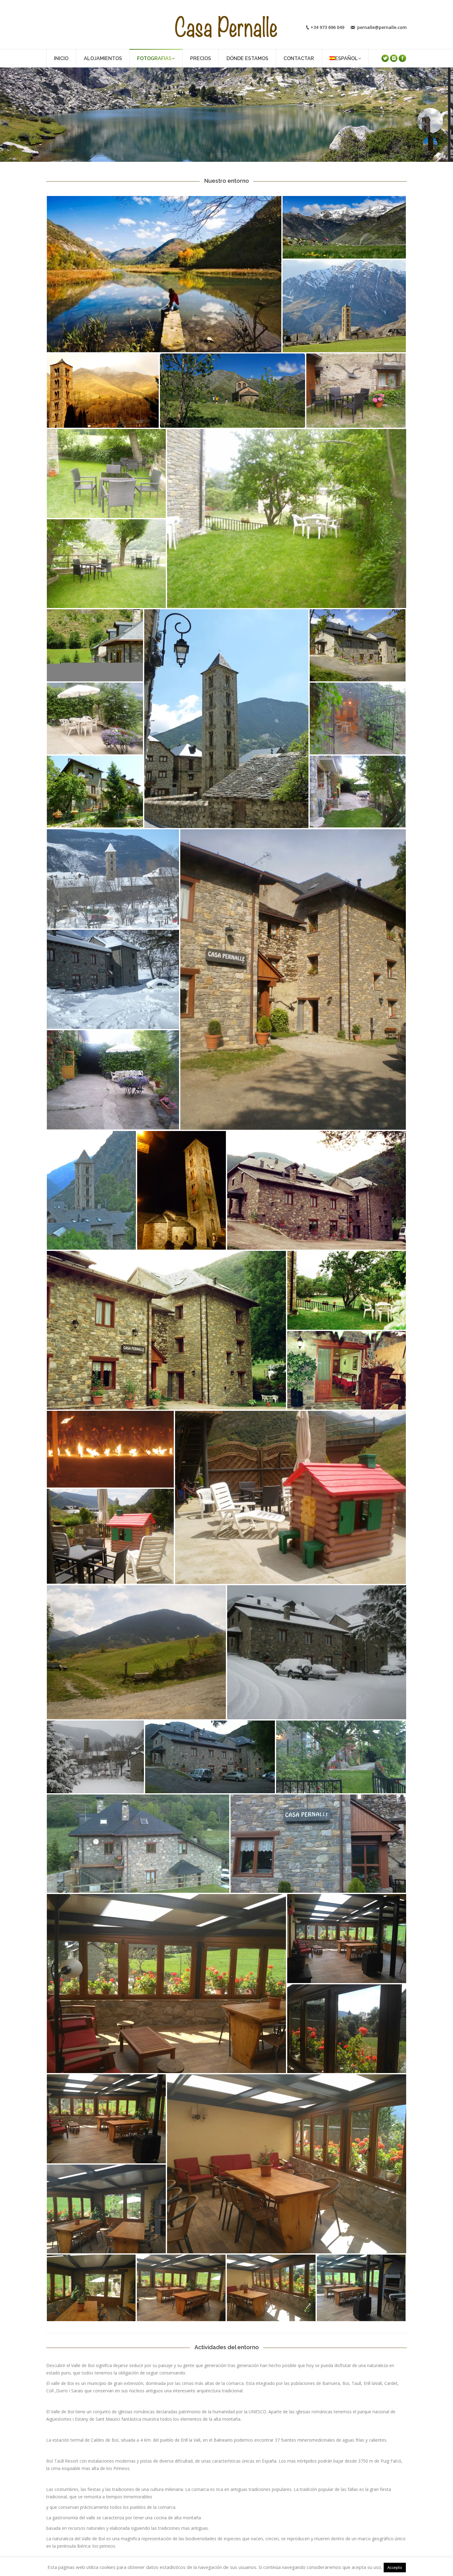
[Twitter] (385, 58)
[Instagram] (394, 58)
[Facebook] (402, 58)
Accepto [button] (395, 2567)
